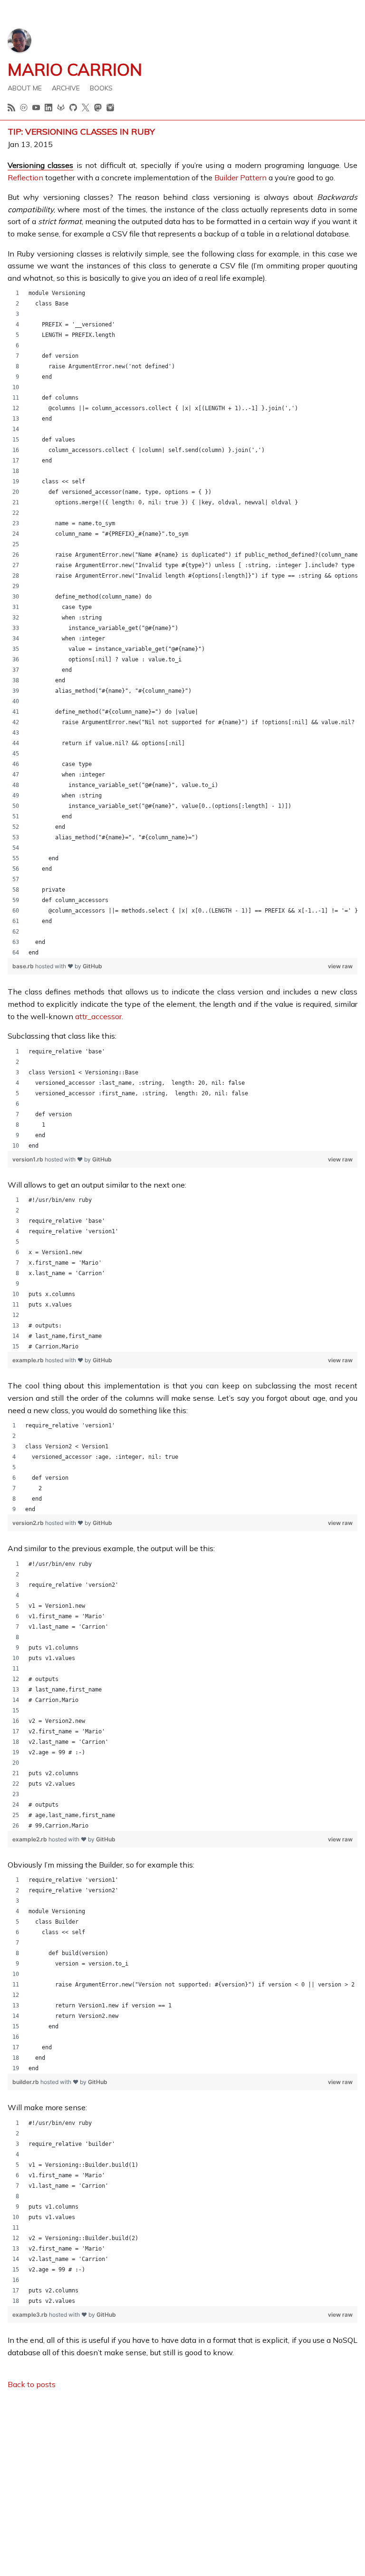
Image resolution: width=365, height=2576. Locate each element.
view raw (340, 966)
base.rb (24, 966)
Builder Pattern (240, 177)
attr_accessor (98, 1016)
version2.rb (29, 1523)
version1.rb (29, 1159)
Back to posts (32, 2384)
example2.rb (30, 1839)
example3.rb (31, 2315)
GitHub (92, 966)
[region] (182, 623)
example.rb (29, 1360)
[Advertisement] (182, 2465)
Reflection (25, 177)
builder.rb (26, 2082)
